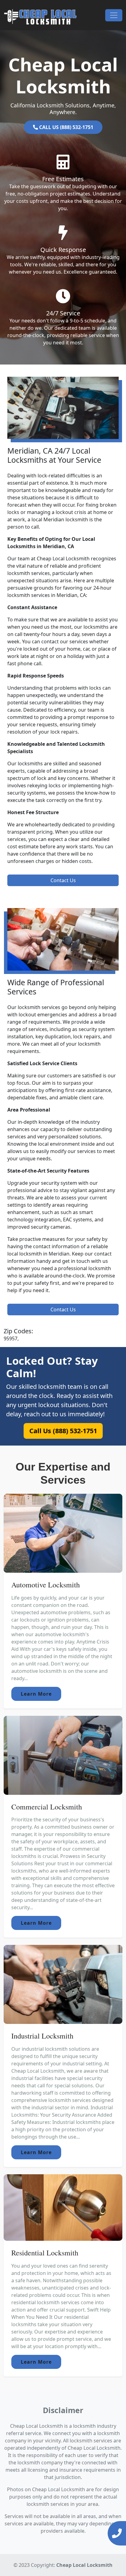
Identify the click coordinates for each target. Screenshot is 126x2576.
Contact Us (63, 880)
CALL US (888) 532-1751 (66, 127)
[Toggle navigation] (114, 15)
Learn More (36, 1694)
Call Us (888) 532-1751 (63, 1431)
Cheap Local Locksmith (84, 2565)
